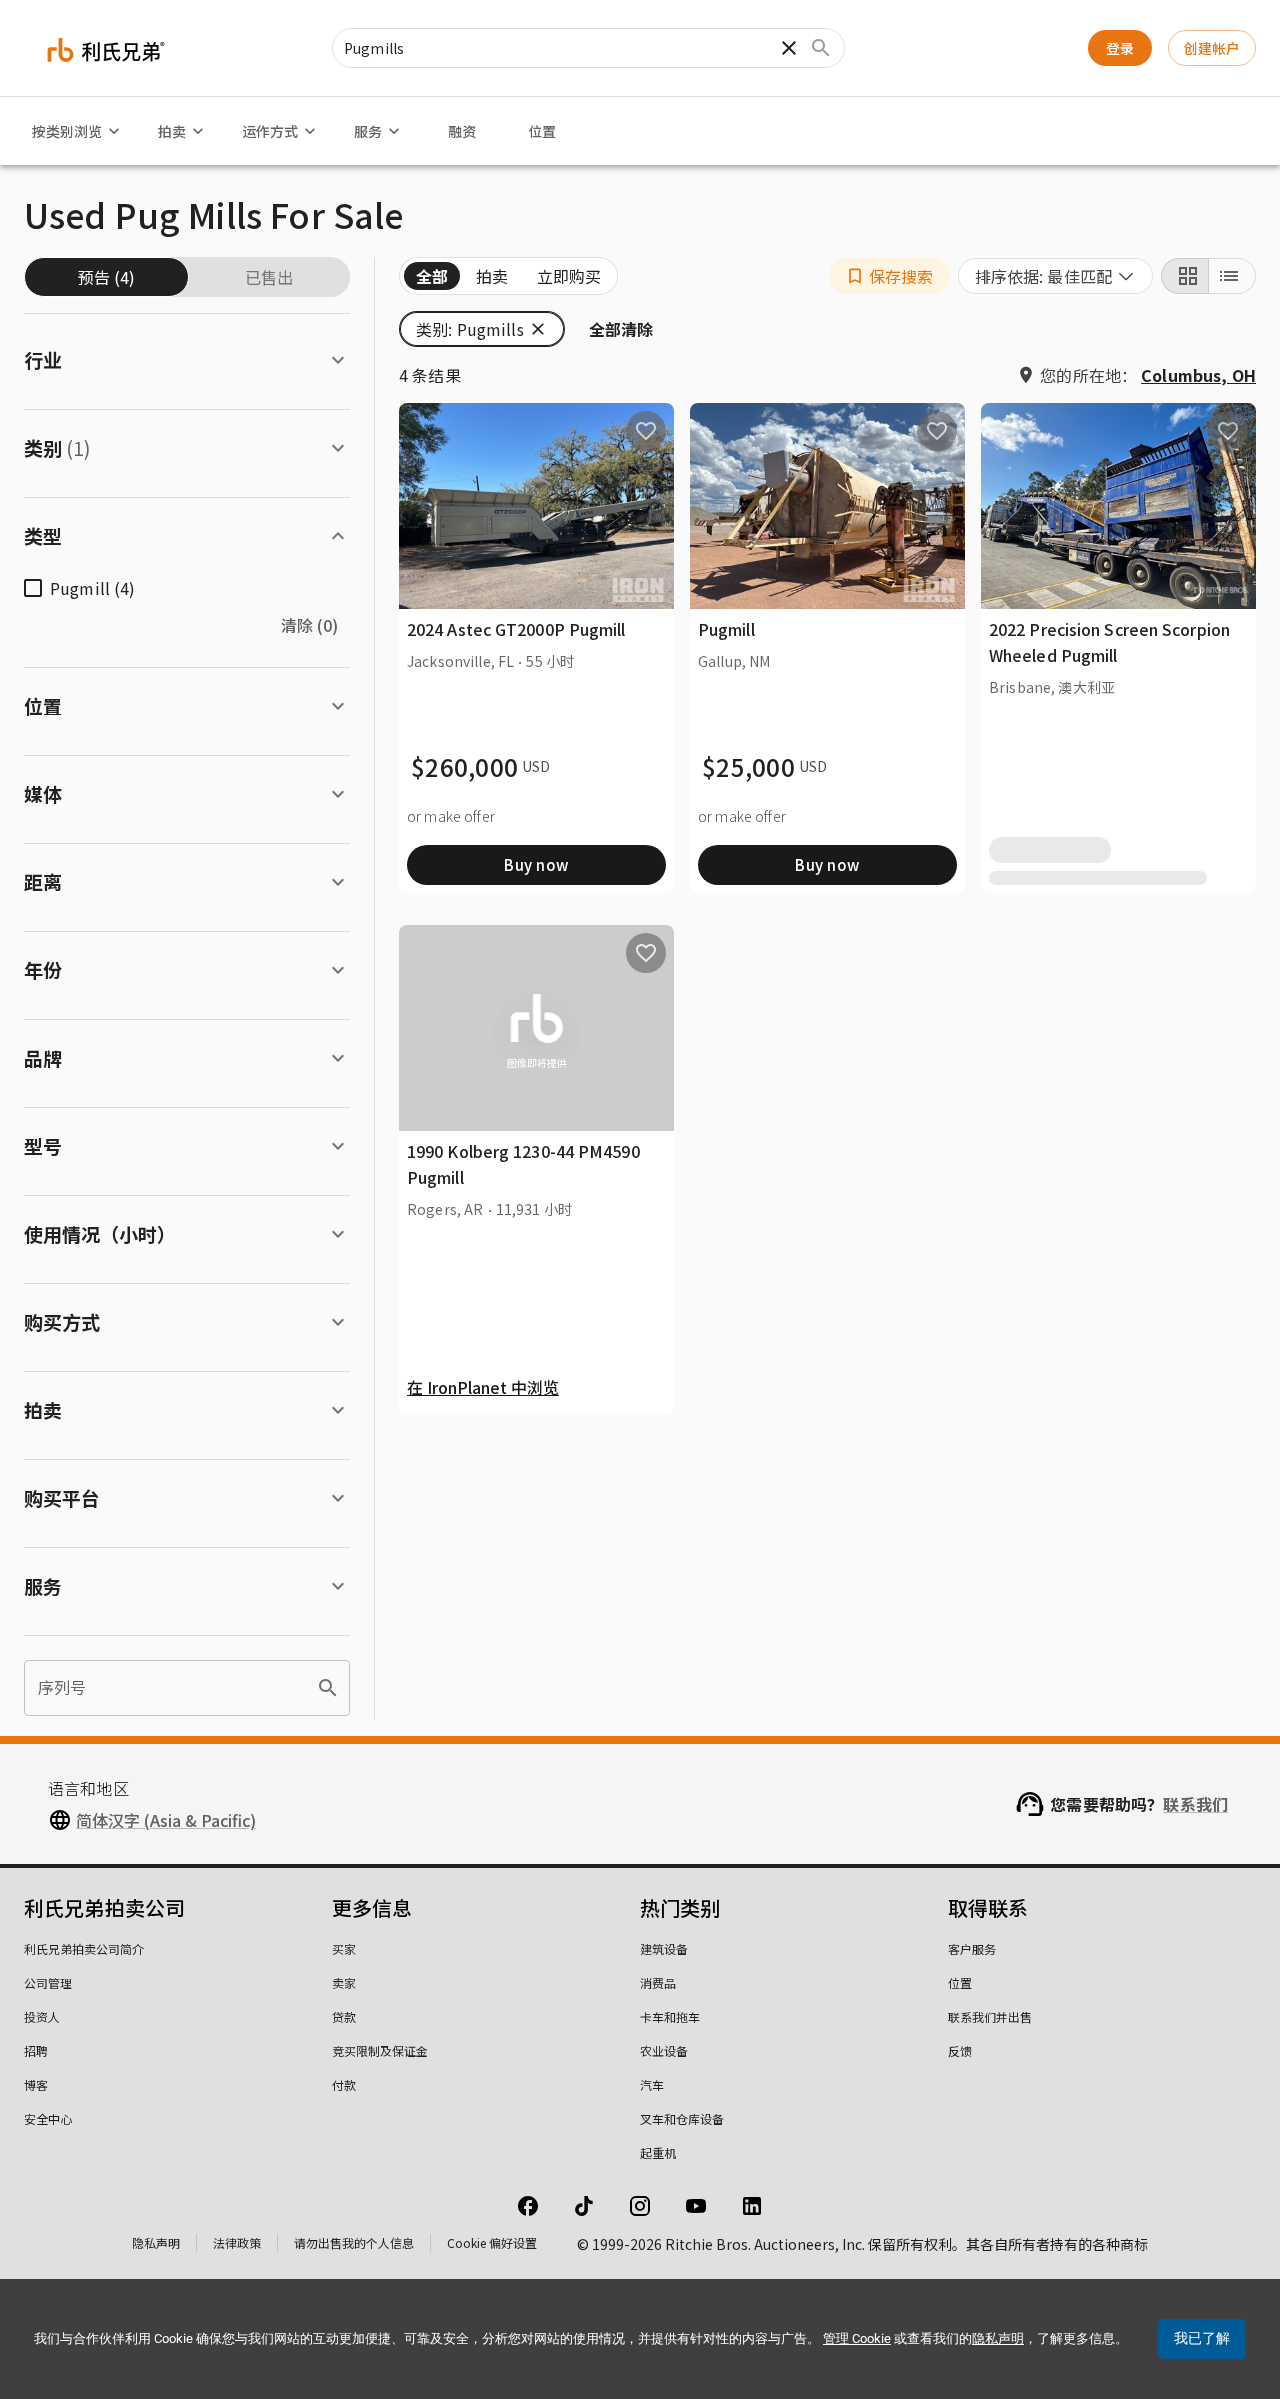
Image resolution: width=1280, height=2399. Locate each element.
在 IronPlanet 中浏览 (483, 1387)
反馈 (960, 2050)
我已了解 (1202, 2338)
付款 (344, 2084)
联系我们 (1195, 1804)
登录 (1120, 48)
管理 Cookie (857, 2338)
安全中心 (48, 2118)
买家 (344, 1948)
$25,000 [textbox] (748, 767)
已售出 (269, 277)
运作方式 (270, 131)
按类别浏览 (67, 131)
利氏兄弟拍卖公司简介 (84, 1948)
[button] (889, 276)
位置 (542, 131)
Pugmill (726, 629)
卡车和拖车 (670, 2016)
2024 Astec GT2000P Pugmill (516, 629)
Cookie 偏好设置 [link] (492, 2242)
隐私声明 (156, 2242)
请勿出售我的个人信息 (354, 2242)
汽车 (652, 2084)
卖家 (344, 1982)
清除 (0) (309, 625)
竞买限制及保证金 (380, 2050)
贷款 (344, 2016)
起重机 (658, 2152)
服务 (368, 131)
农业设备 (664, 2050)
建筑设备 (664, 1948)
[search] (328, 1688)
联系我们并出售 (990, 2016)
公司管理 (48, 1982)
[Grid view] (1185, 276)
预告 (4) (106, 277)
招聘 (36, 2050)
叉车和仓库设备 (682, 2118)
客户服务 (972, 1948)
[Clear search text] (789, 48)
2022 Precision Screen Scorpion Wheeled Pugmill (1109, 642)
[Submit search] (821, 48)
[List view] (1232, 276)
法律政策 (237, 2242)
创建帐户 (1212, 48)
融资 (462, 131)
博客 (36, 2084)
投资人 (42, 2016)
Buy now (536, 864)
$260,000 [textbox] (464, 767)
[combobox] (1056, 276)
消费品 (658, 1982)
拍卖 (172, 131)
